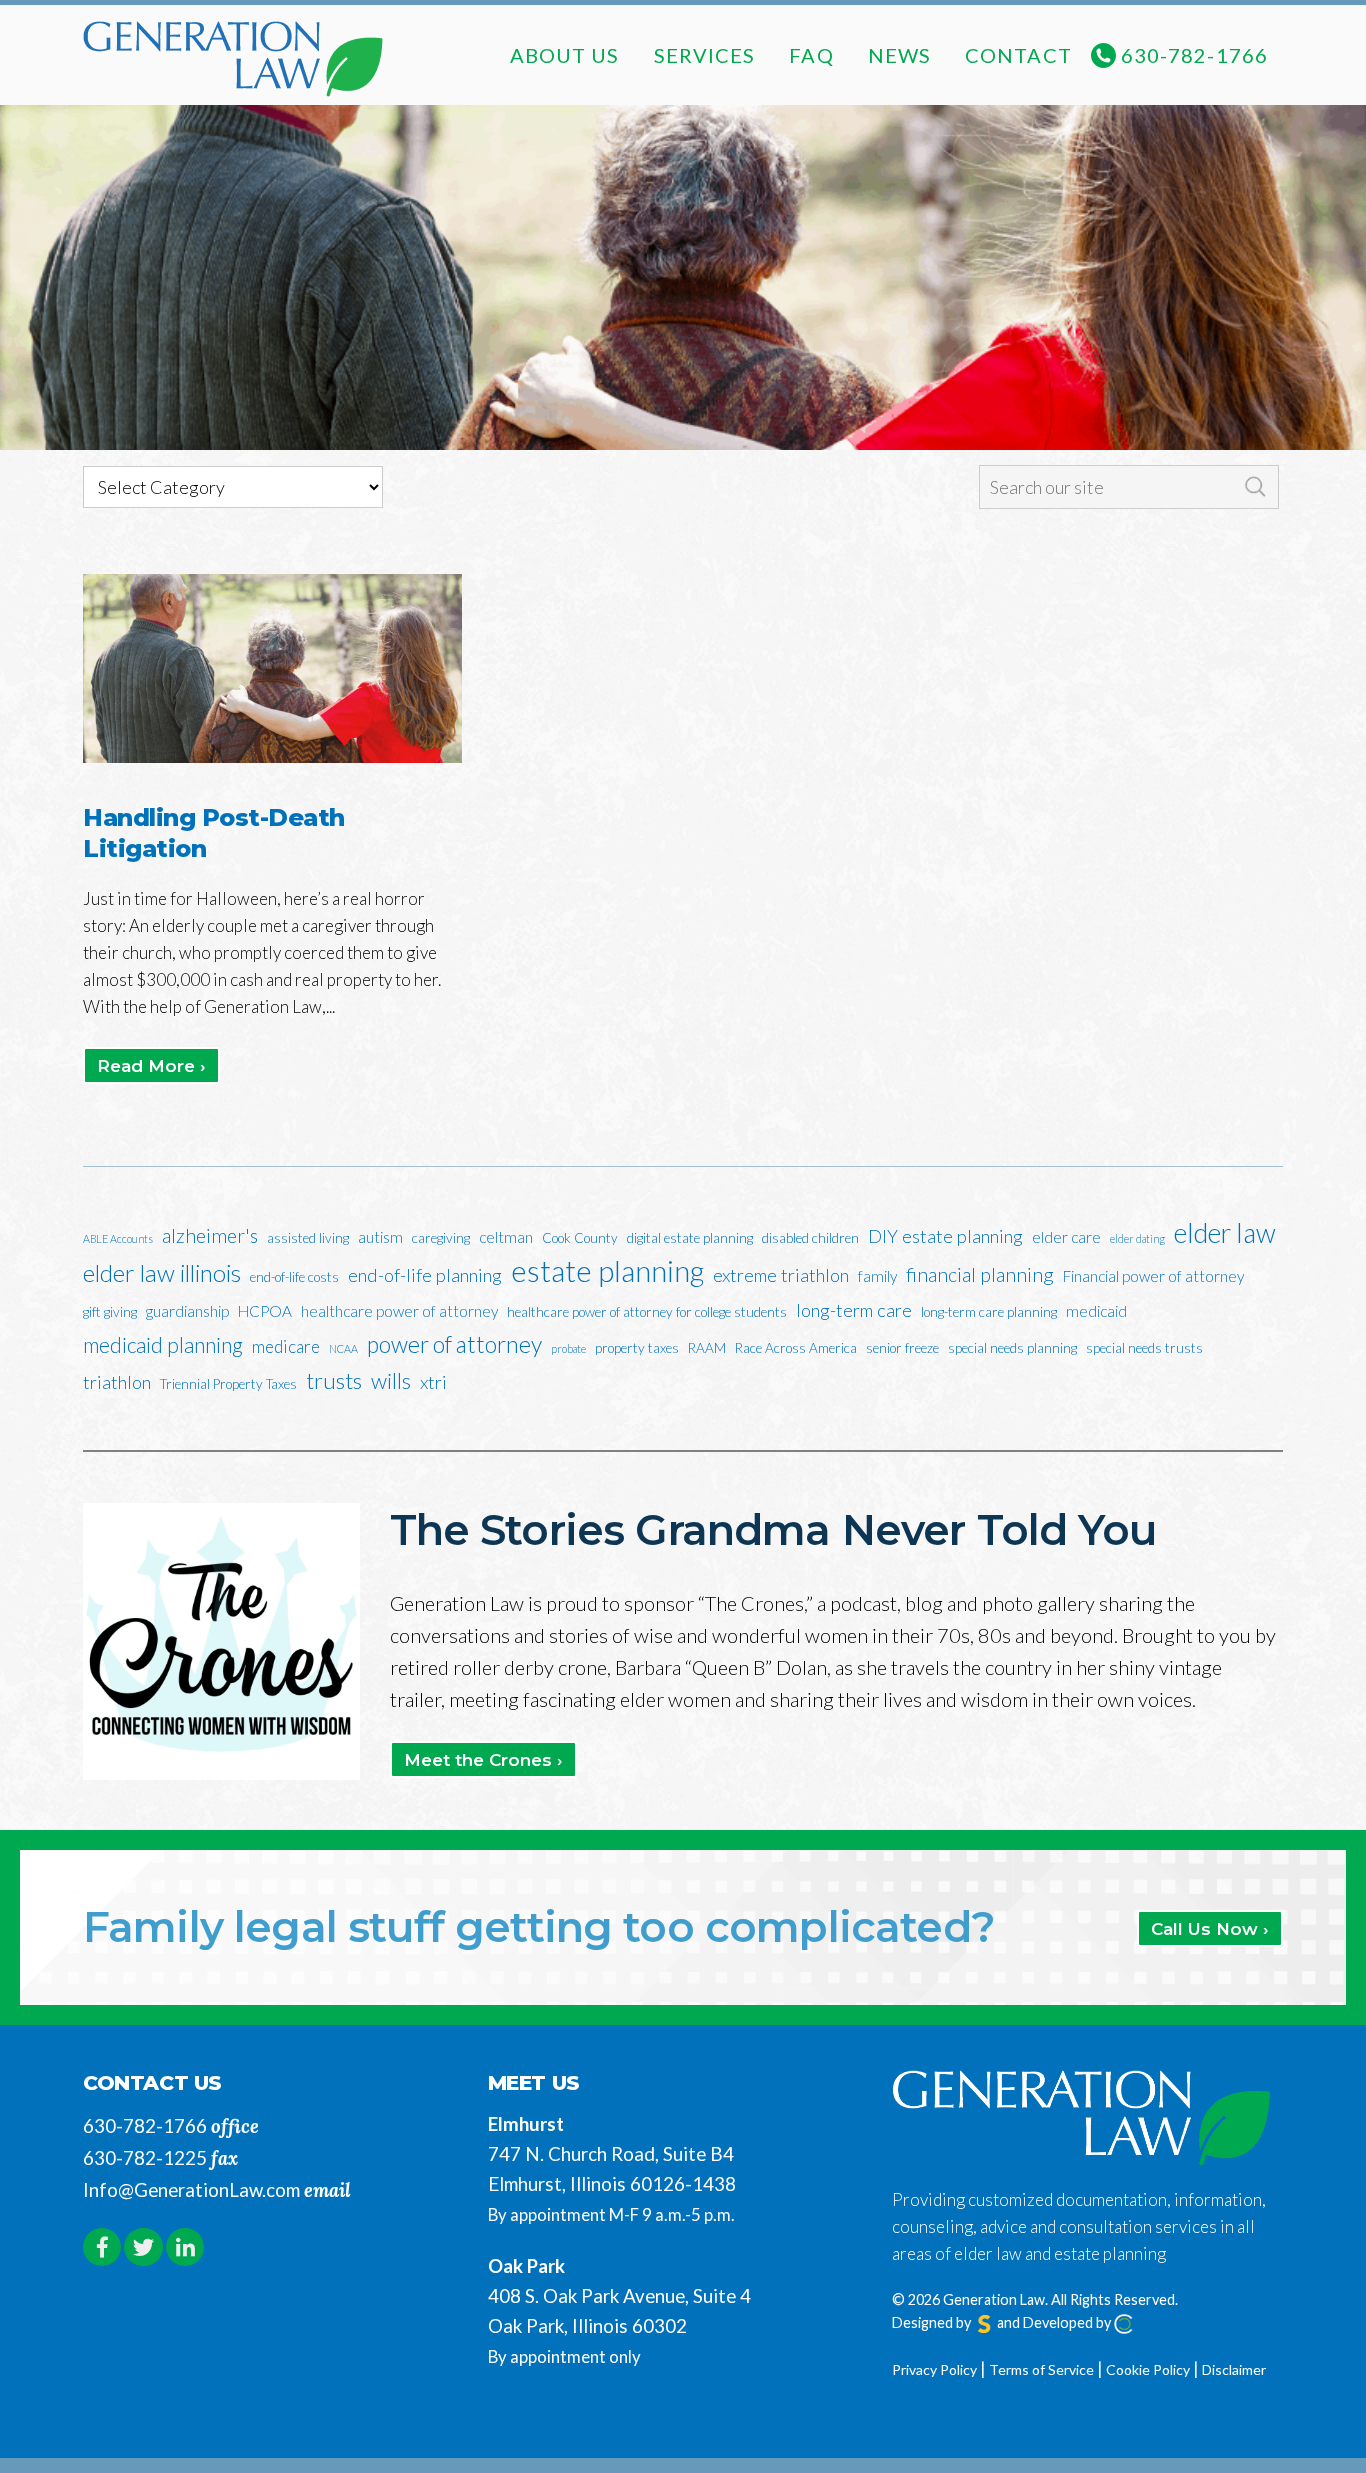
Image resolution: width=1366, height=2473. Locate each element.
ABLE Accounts (118, 1238)
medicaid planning (163, 1344)
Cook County (580, 1238)
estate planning (607, 1271)
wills (391, 1381)
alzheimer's (210, 1235)
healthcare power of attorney (399, 1311)
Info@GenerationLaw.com (191, 2190)
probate (568, 1348)
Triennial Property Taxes (228, 1384)
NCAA (343, 1348)
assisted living (308, 1238)
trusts (334, 1380)
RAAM (707, 1348)
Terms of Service (1041, 2369)
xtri (433, 1382)
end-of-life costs (294, 1277)
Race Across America (796, 1348)
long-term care (854, 1310)
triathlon (117, 1382)
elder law (1225, 1233)
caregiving (441, 1238)
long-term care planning (989, 1312)
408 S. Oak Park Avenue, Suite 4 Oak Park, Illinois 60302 (619, 2311)
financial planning (980, 1274)
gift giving (110, 1312)
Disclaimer (1234, 2369)
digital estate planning (690, 1238)
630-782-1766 (145, 2126)
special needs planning (1012, 1348)
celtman (506, 1237)
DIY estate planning (945, 1236)
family (877, 1276)
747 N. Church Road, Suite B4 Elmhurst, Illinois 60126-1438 (612, 2169)
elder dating (1137, 1238)
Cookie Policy (1148, 2369)
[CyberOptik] (1124, 2322)
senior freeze (902, 1348)
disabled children (810, 1238)
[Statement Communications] (984, 2322)
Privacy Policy (934, 2369)
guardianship (187, 1311)
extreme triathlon (781, 1275)
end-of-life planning (425, 1275)
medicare (286, 1346)
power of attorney (454, 1344)
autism (380, 1237)
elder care (1066, 1237)
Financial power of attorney (1153, 1276)
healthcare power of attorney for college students (647, 1312)
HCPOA (265, 1311)
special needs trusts (1144, 1348)
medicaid (1096, 1311)
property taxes (637, 1348)
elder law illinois (162, 1272)
